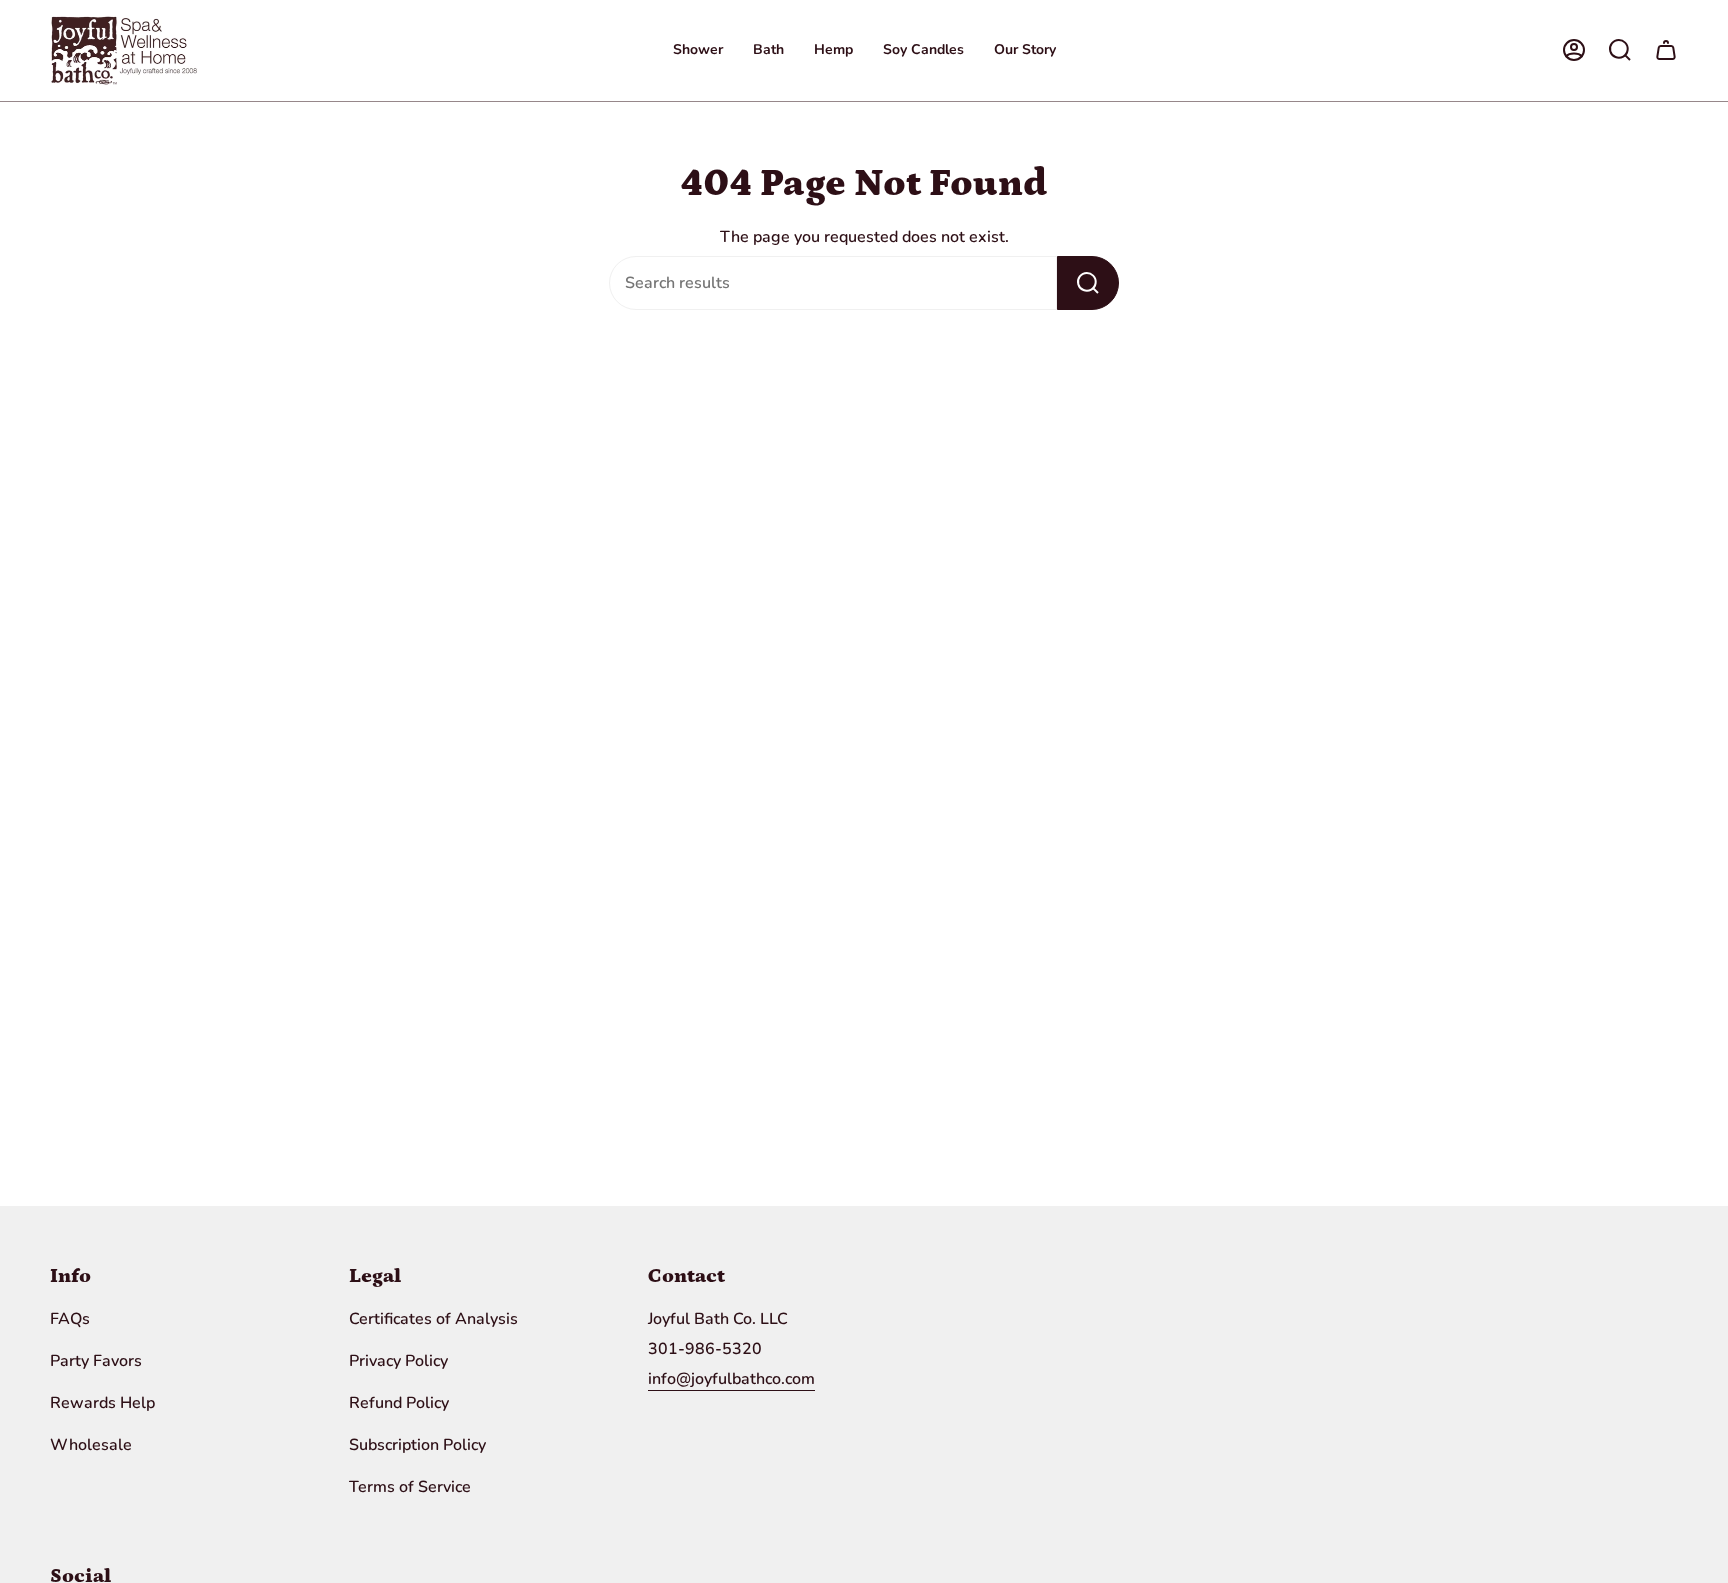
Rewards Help (102, 1403)
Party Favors (96, 1361)
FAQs (70, 1319)
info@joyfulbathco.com (731, 1379)
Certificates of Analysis (433, 1319)
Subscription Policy (417, 1445)
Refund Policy (399, 1403)
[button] (698, 50)
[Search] (1088, 283)
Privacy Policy (398, 1361)
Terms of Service (410, 1487)
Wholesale (91, 1445)
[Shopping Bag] (1666, 50)
